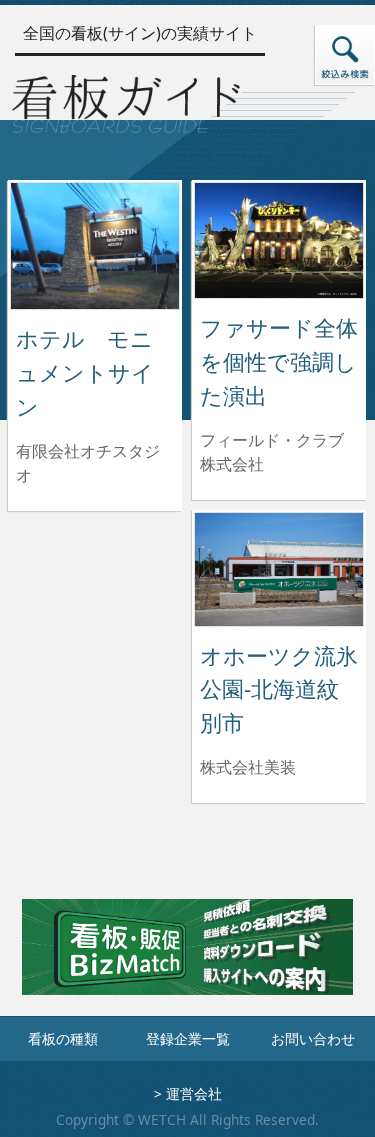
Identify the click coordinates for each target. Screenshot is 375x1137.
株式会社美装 (248, 767)
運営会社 (194, 1093)
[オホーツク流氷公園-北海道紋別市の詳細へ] (279, 568)
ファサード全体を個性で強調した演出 (279, 361)
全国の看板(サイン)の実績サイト (140, 33)
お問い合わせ (313, 1038)
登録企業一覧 (188, 1038)
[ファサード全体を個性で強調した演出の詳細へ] (279, 239)
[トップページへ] (126, 100)
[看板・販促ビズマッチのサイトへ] (187, 961)
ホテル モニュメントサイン (85, 372)
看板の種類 (63, 1038)
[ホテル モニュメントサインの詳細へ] (95, 244)
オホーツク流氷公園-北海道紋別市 (279, 689)
